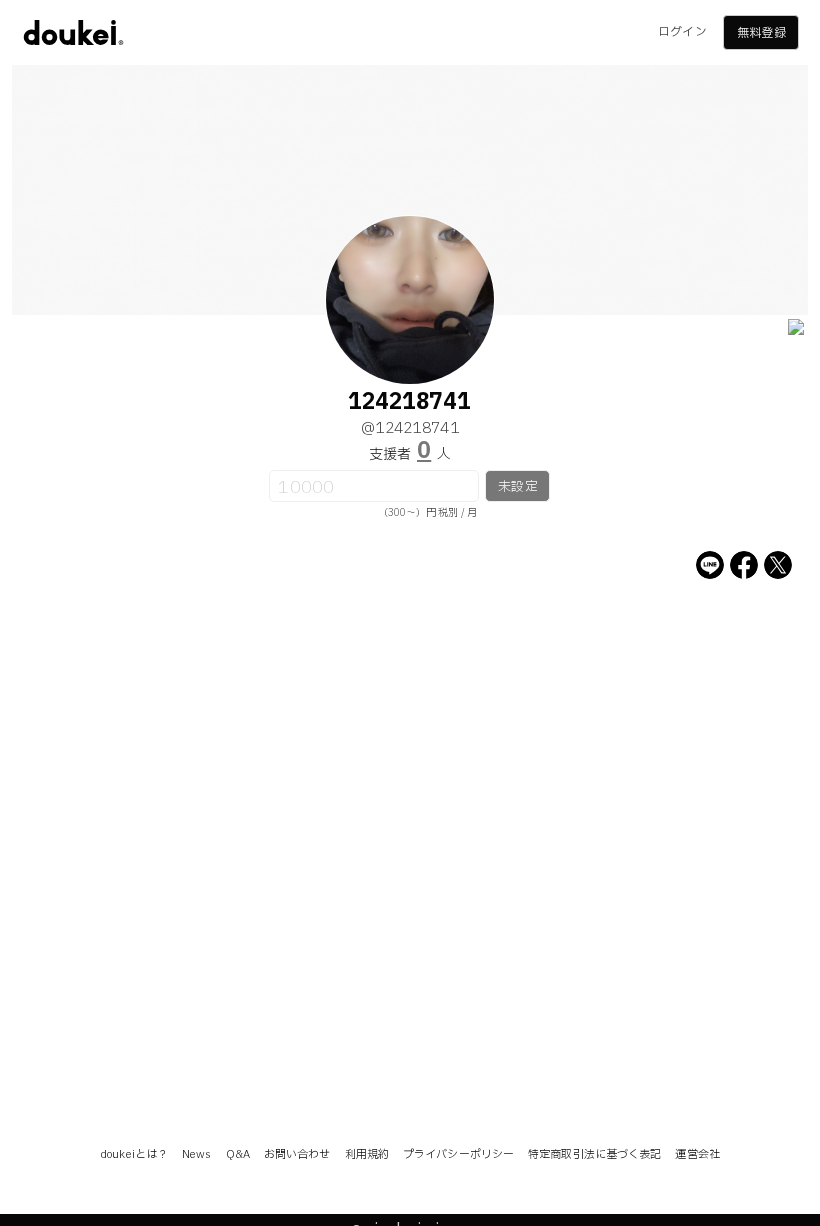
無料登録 (761, 33)
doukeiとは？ (134, 1154)
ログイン (682, 32)
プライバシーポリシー (458, 1154)
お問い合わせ (297, 1154)
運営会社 (697, 1154)
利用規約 (367, 1154)
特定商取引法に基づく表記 (594, 1154)
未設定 (517, 487)
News (196, 1154)
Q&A (238, 1154)
